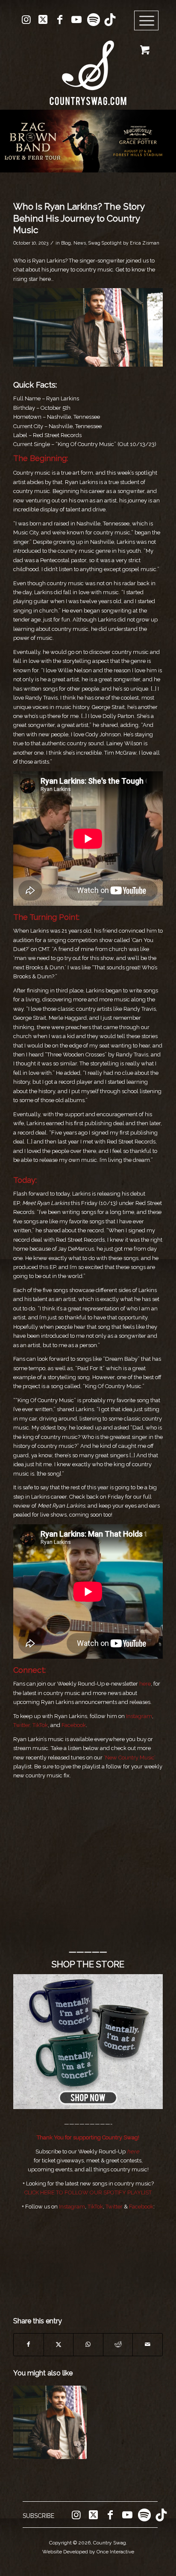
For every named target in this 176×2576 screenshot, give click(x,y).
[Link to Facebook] (60, 20)
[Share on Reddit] (118, 2344)
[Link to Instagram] (26, 20)
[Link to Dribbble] (110, 20)
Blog (66, 243)
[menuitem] (149, 21)
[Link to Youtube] (76, 20)
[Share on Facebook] (29, 2344)
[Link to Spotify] (93, 20)
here (145, 1684)
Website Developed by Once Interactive (88, 2552)
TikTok (40, 1725)
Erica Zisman (145, 243)
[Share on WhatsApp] (88, 2344)
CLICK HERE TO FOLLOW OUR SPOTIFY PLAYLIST (88, 2192)
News (80, 243)
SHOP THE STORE (88, 1964)
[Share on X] (59, 2344)
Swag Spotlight (105, 243)
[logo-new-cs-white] (88, 66)
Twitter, (22, 1725)
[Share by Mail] (148, 2344)
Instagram (139, 1716)
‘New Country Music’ (130, 1758)
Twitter (114, 2207)
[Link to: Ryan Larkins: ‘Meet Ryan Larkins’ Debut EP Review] (50, 2422)
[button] (88, 141)
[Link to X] (43, 20)
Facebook (74, 1725)
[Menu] (147, 21)
